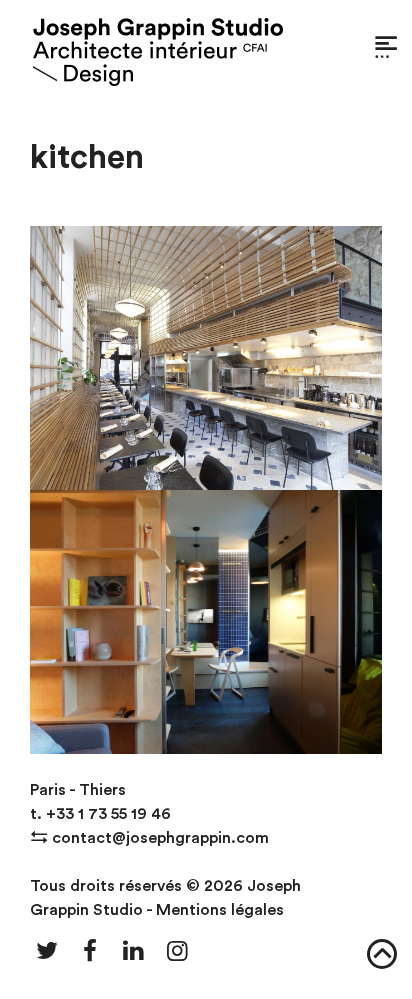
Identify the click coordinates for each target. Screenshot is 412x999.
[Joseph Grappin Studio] (158, 52)
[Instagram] (178, 952)
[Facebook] (91, 952)
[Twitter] (47, 952)
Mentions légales (220, 910)
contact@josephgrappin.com (160, 838)
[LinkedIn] (134, 952)
